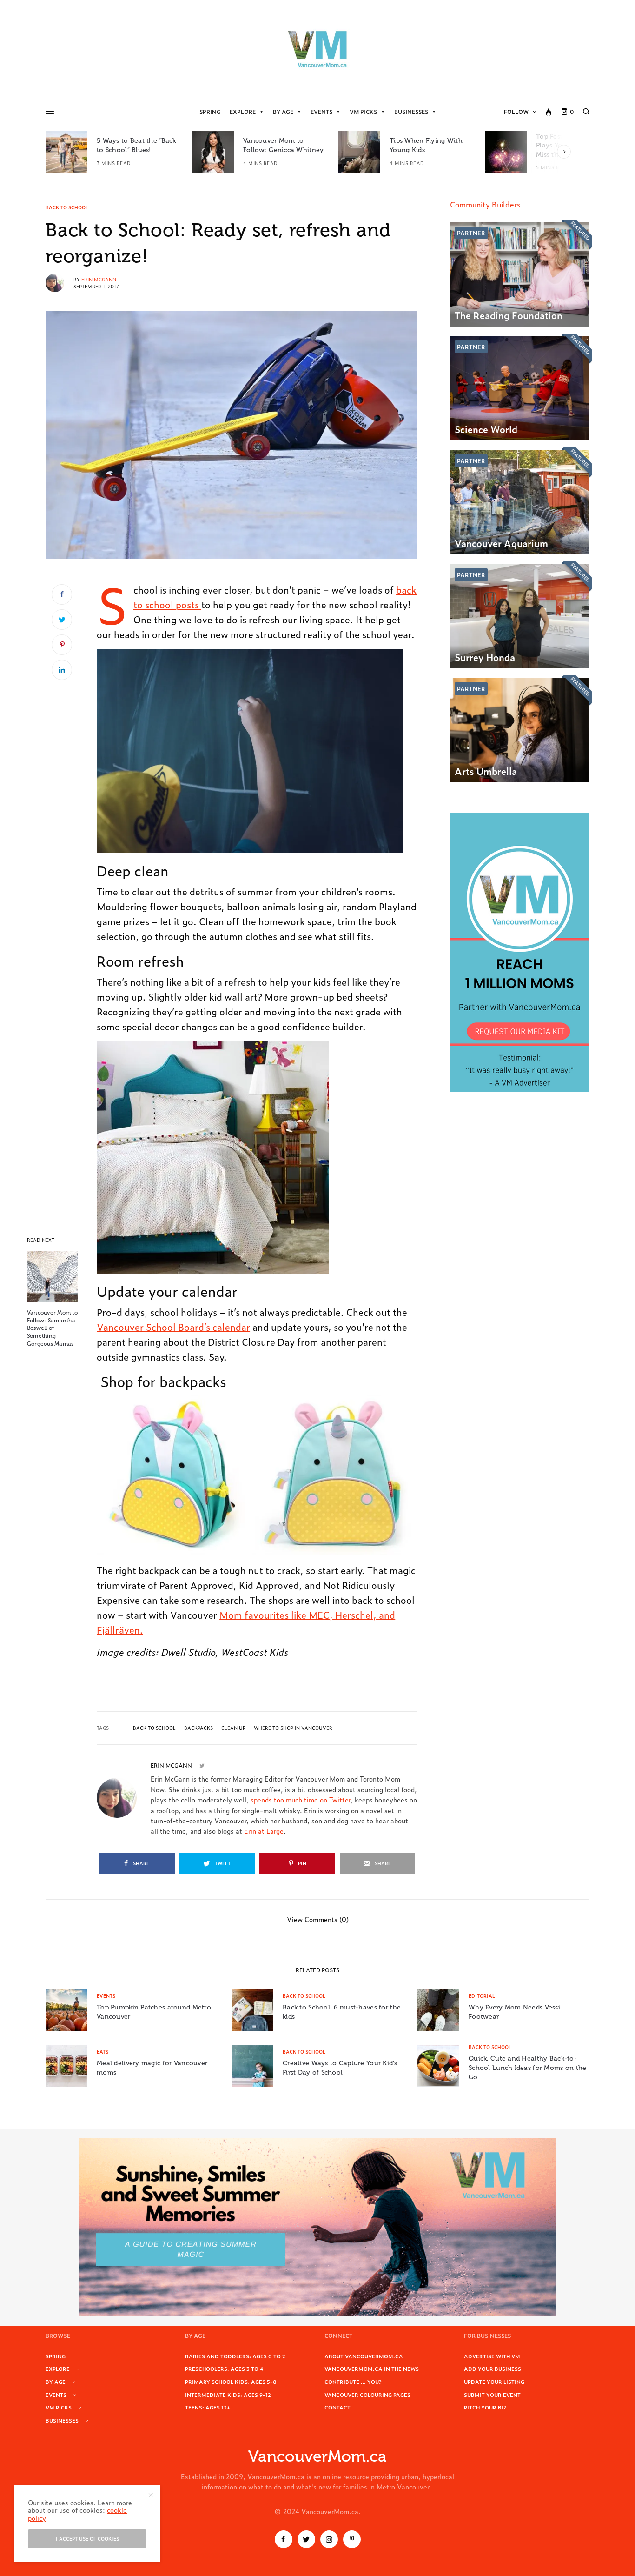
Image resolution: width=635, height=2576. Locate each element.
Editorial (482, 1996)
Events (321, 112)
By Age (283, 112)
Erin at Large (264, 1831)
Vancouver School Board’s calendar (173, 1327)
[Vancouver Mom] (317, 49)
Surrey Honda (485, 657)
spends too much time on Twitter (301, 1799)
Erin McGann (99, 279)
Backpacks (198, 1728)
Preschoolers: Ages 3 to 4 (224, 2369)
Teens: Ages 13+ (208, 2407)
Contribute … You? (353, 2382)
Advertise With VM (492, 2356)
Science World (486, 429)
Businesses (411, 112)
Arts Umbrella (486, 771)
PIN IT (255, 751)
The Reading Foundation (509, 315)
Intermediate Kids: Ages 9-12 (228, 2395)
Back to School (67, 207)
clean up (233, 1728)
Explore (243, 112)
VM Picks (363, 112)
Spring (210, 112)
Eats (103, 2052)
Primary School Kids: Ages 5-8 (231, 2382)
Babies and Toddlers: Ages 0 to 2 (235, 2356)
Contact (337, 2407)
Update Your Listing (494, 2382)
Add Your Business (493, 2369)
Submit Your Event (492, 2395)
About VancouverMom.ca (364, 2356)
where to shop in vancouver (293, 1728)
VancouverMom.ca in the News (372, 2369)
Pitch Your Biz (485, 2407)
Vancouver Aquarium (501, 543)
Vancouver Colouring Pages (367, 2395)
